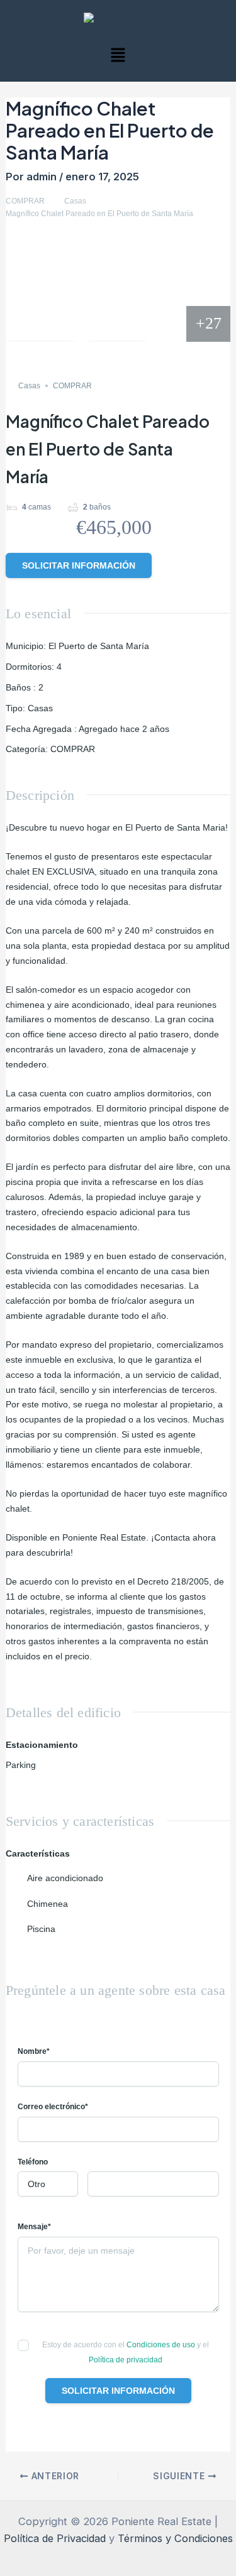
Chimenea (48, 1904)
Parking (21, 1765)
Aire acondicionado (65, 1878)
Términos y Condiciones (175, 2538)
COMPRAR (25, 201)
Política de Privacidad (55, 2538)
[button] (118, 56)
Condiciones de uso (162, 2345)
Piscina (41, 1929)
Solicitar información (79, 565)
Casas (75, 201)
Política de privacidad (126, 2360)
